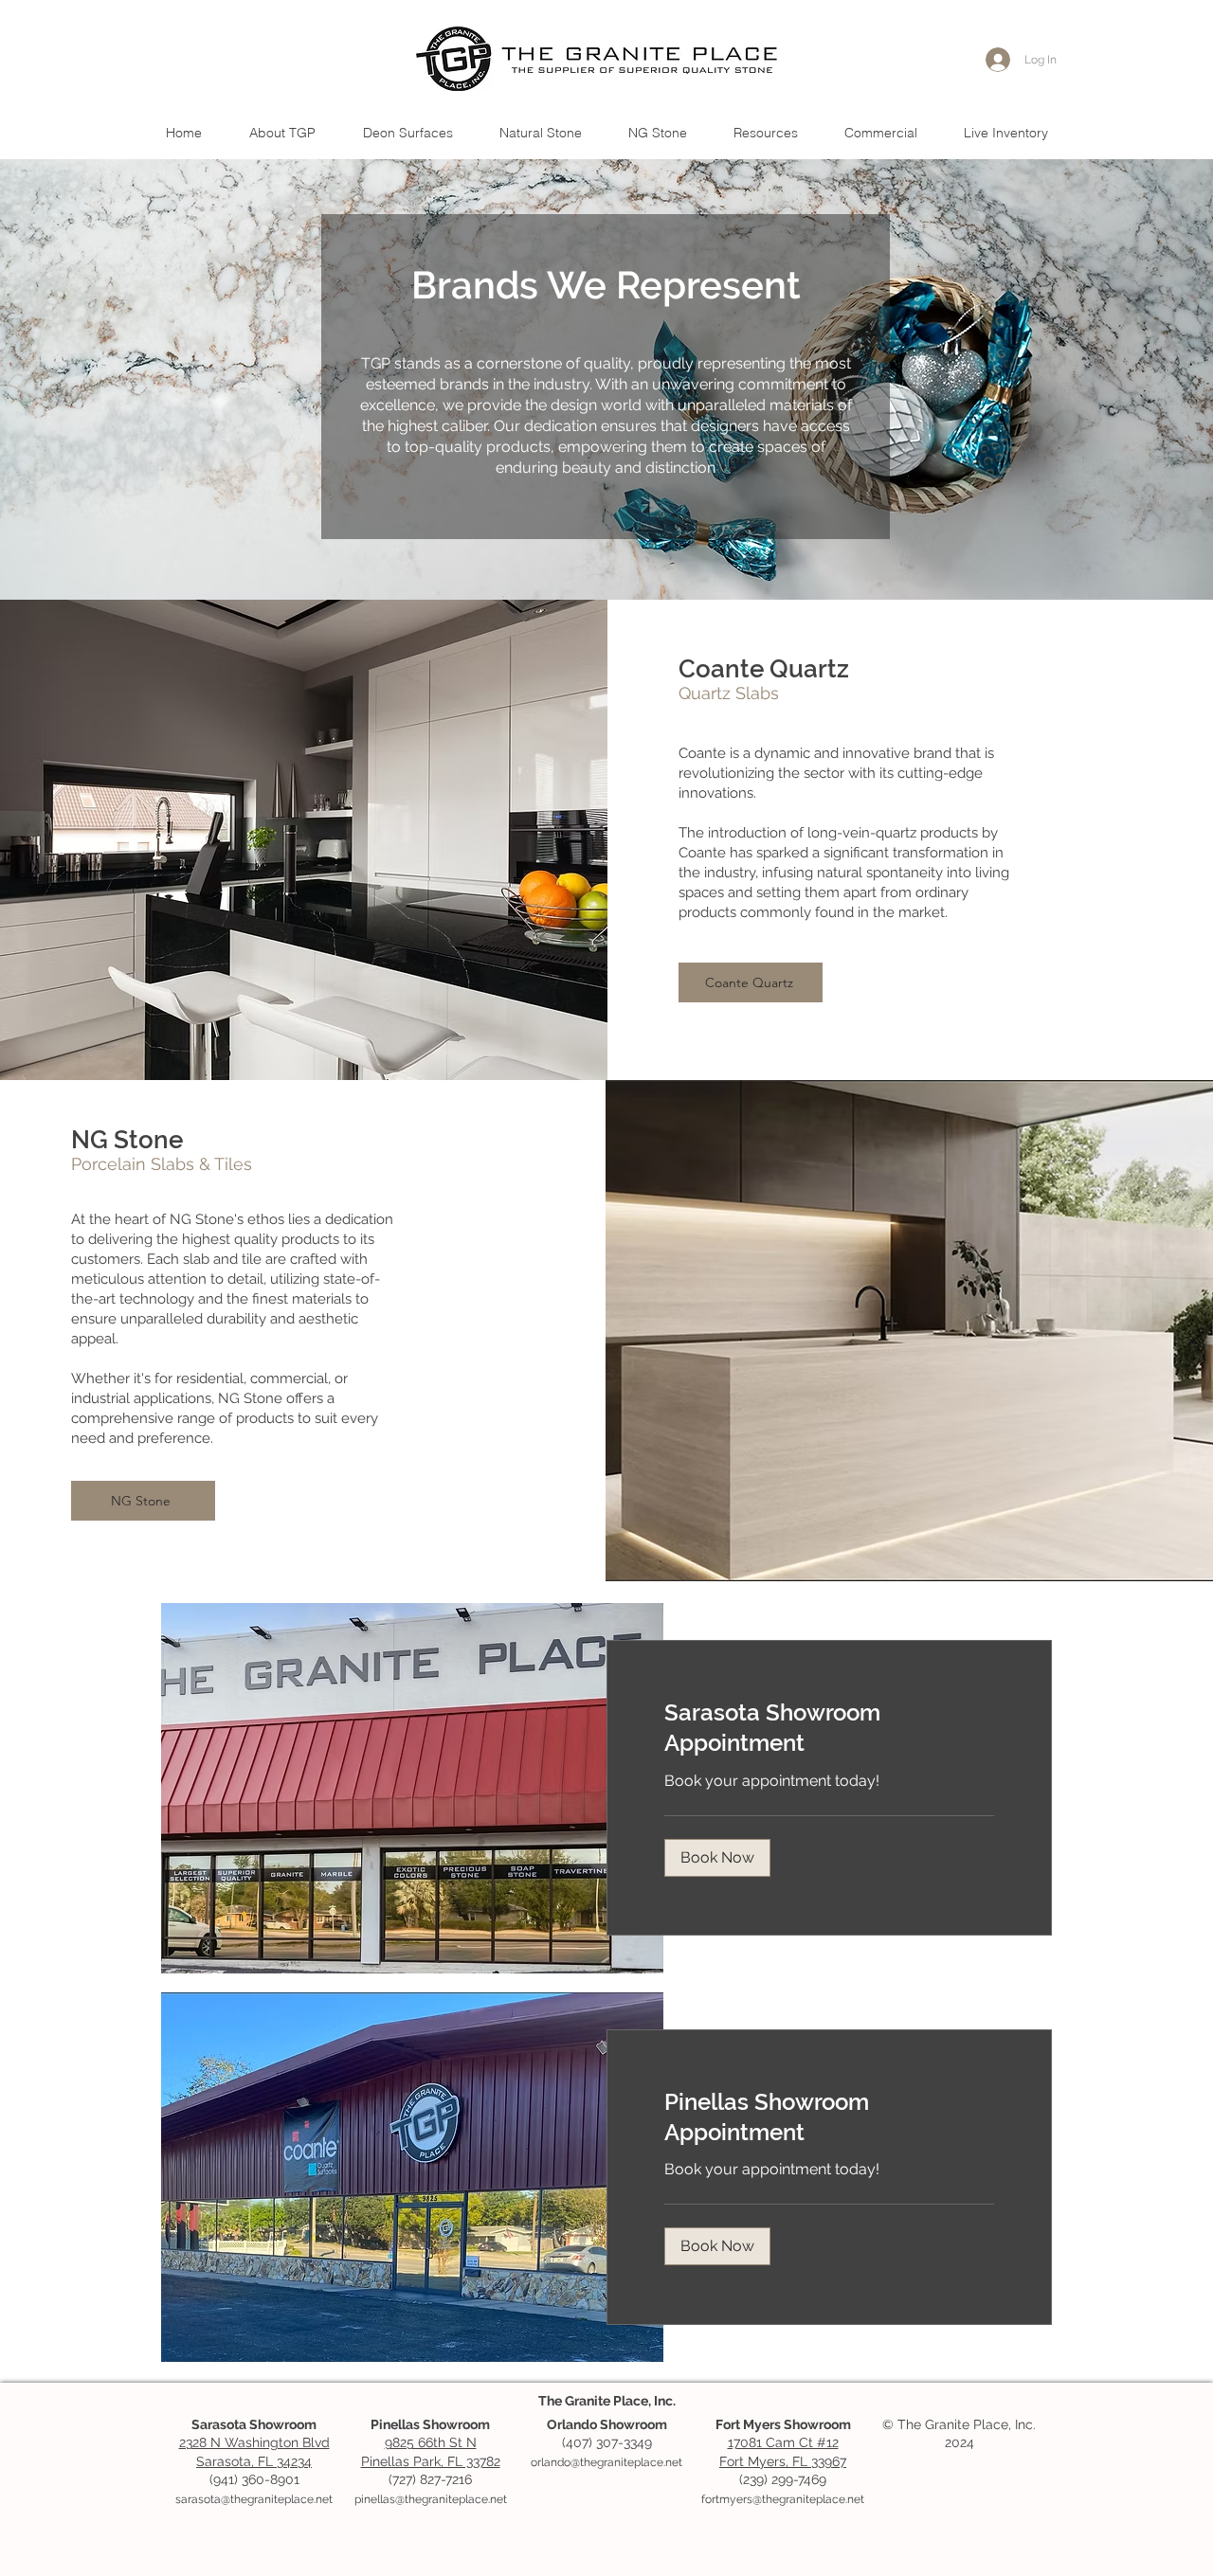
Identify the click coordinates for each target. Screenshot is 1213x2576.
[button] (540, 133)
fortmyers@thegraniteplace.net (783, 2499)
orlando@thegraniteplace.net (606, 2462)
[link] (829, 1728)
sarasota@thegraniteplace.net (254, 2499)
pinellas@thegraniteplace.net (431, 2499)
